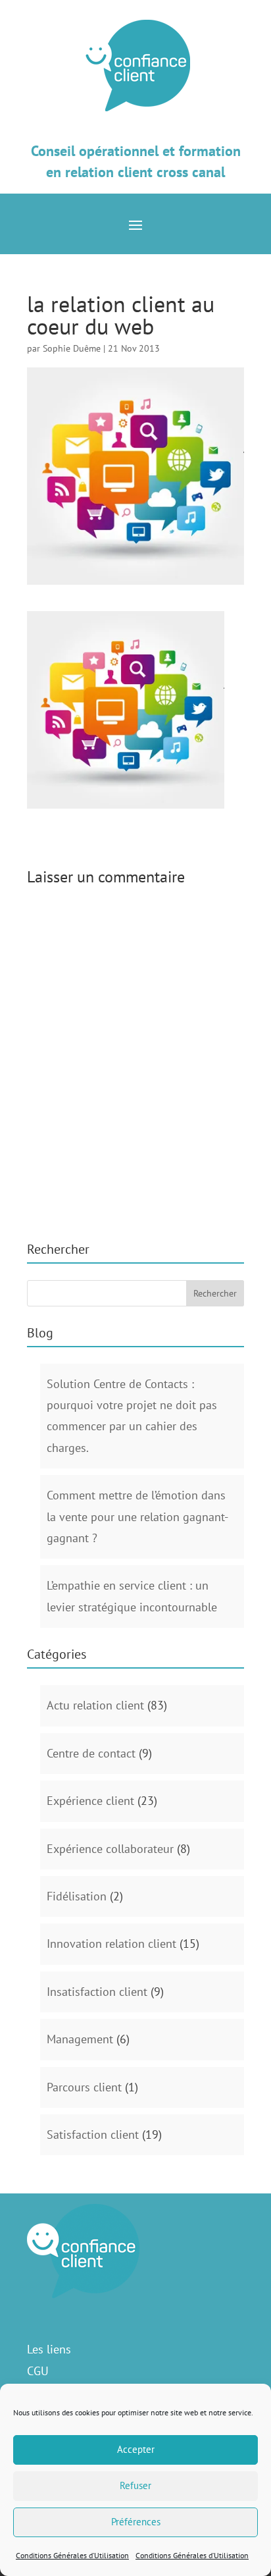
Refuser (135, 2485)
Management (80, 2039)
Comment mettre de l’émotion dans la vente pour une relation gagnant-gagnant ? (137, 1516)
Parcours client (84, 2087)
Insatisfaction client (97, 1992)
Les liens (49, 2349)
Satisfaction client (93, 2134)
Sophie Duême (72, 348)
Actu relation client (95, 1705)
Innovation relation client (111, 1944)
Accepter (136, 2449)
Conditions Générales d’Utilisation (72, 2555)
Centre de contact (91, 1753)
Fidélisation (77, 1896)
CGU (38, 2371)
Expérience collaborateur (110, 1849)
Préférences (136, 2522)
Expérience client (90, 1801)
